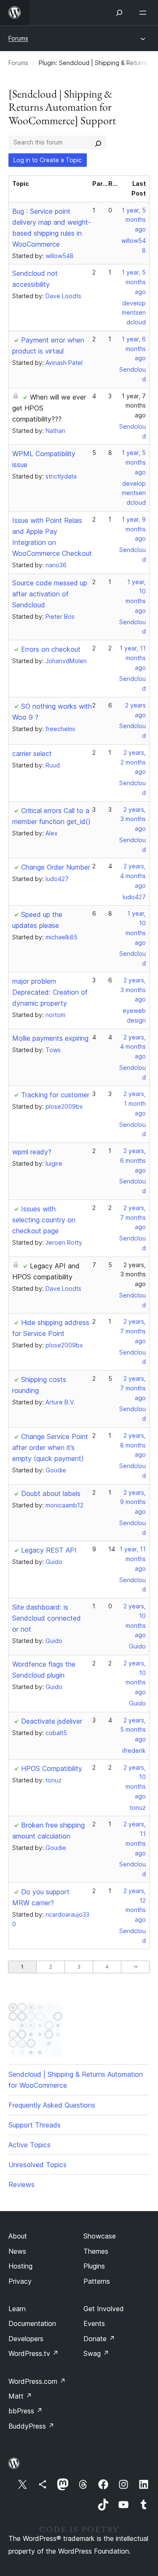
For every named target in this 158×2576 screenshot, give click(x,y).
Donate (99, 2339)
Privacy (20, 2281)
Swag (96, 2353)
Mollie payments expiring (50, 1038)
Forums (18, 38)
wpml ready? (32, 1152)
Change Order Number (56, 867)
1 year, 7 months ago (134, 406)
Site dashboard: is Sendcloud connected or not (47, 1618)
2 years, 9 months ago (133, 1502)
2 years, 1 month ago (135, 1103)
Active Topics (29, 2145)
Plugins (94, 2266)
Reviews (21, 2184)
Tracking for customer (55, 1095)
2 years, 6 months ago (133, 1160)
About (18, 2236)
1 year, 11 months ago (133, 658)
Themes (96, 2251)
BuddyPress (31, 2426)
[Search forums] (98, 142)
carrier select (32, 753)
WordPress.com (37, 2381)
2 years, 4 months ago (133, 876)
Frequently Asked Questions (52, 2105)
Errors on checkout (51, 649)
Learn (17, 2309)
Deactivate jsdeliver (52, 1721)
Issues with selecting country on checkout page (44, 1220)
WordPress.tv (33, 2353)
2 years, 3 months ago (133, 819)
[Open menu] (145, 13)
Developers (26, 2339)
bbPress (25, 2411)
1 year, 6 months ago (134, 349)
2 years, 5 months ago (133, 1730)
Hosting (20, 2266)
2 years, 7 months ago (133, 1217)
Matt (20, 2396)
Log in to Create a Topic (48, 160)
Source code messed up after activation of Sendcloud (50, 594)
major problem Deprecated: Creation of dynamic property (50, 992)
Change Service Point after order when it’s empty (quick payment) (50, 1447)
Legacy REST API (49, 1550)
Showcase (100, 2236)
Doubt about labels (51, 1493)
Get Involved (104, 2309)
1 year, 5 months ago (134, 220)
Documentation (32, 2323)
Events (94, 2323)
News (17, 2251)
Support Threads (35, 2125)
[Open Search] (119, 13)
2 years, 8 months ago (133, 1445)
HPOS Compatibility (52, 1768)
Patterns (97, 2281)
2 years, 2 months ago (133, 762)
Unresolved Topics (37, 2165)
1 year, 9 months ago (134, 529)
